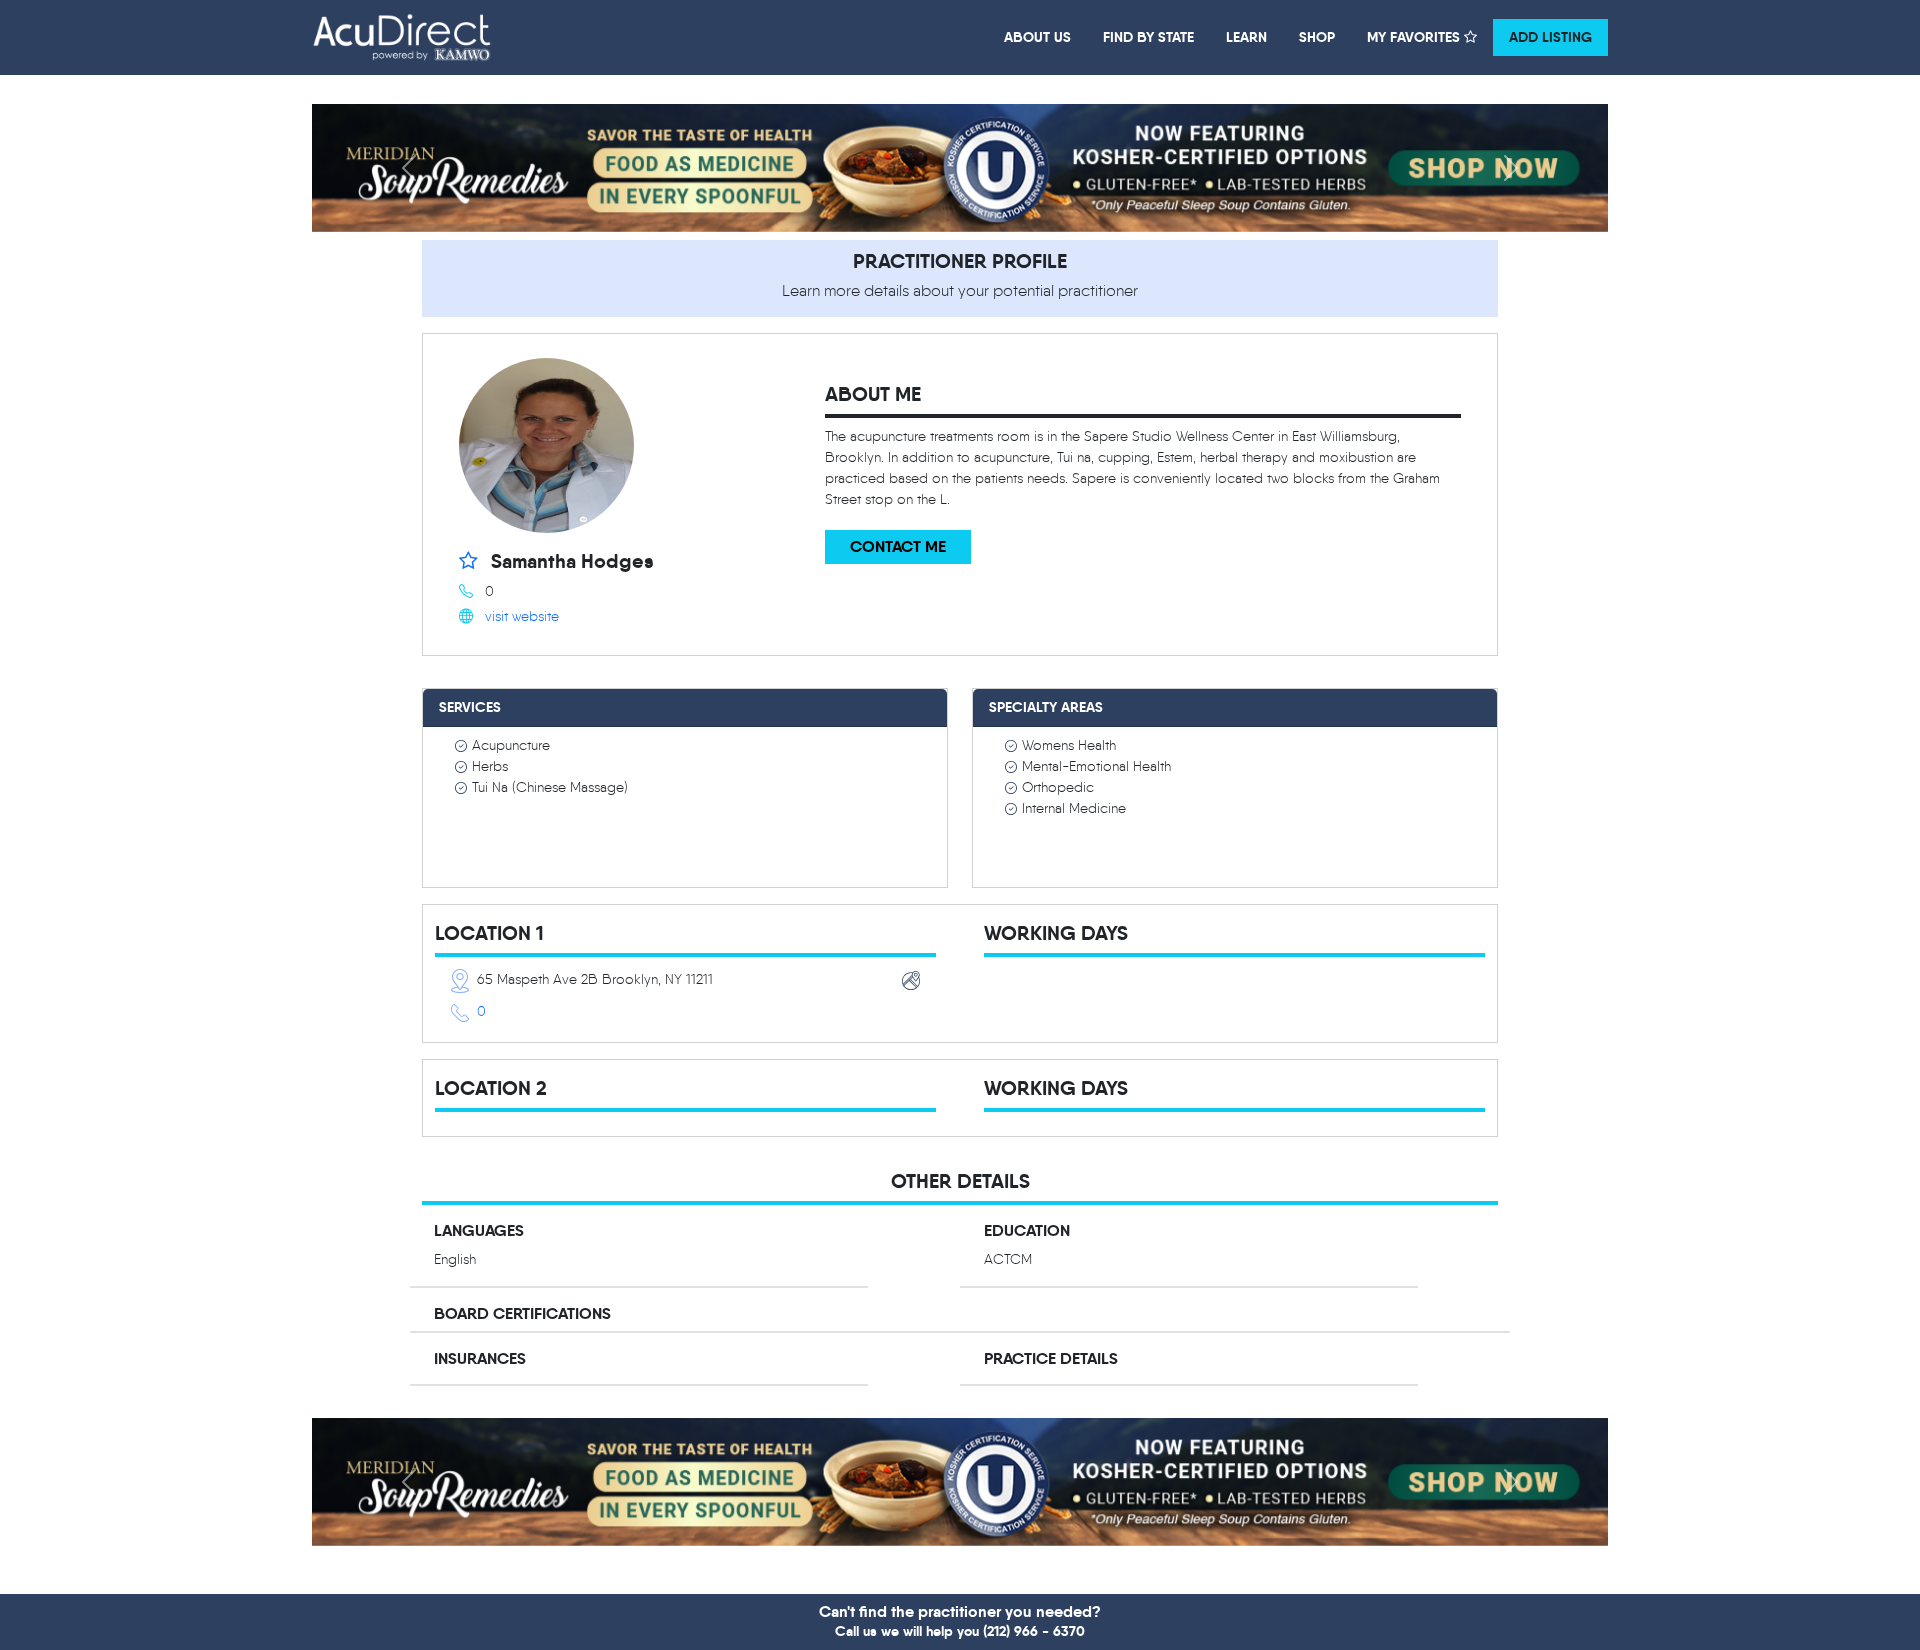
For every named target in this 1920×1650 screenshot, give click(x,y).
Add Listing (1550, 37)
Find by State (1148, 37)
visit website (522, 616)
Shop (1317, 37)
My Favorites (1415, 37)
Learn (1246, 37)
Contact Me (898, 546)
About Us (1037, 37)
